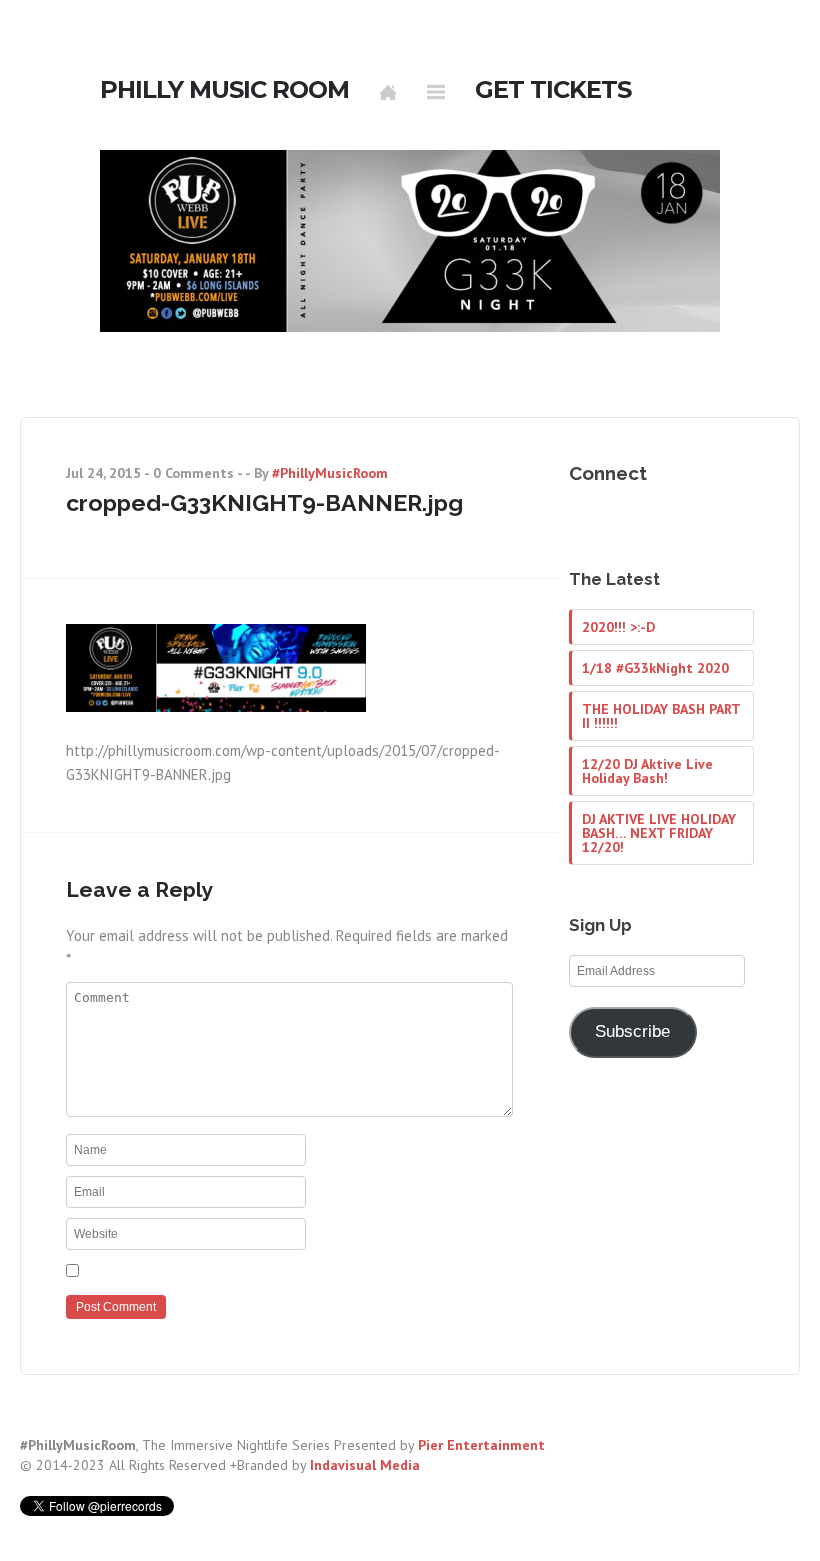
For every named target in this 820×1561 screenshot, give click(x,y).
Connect (608, 473)
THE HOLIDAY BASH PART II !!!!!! (661, 716)
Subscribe (632, 1031)
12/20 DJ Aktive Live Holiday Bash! (647, 771)
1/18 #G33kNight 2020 (655, 668)
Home (388, 92)
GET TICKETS (553, 90)
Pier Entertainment (481, 1445)
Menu (436, 92)
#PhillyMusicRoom (330, 473)
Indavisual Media (365, 1465)
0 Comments (193, 473)
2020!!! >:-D (618, 627)
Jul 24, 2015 (103, 473)
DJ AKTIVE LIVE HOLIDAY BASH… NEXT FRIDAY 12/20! (659, 833)
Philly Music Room (224, 90)
